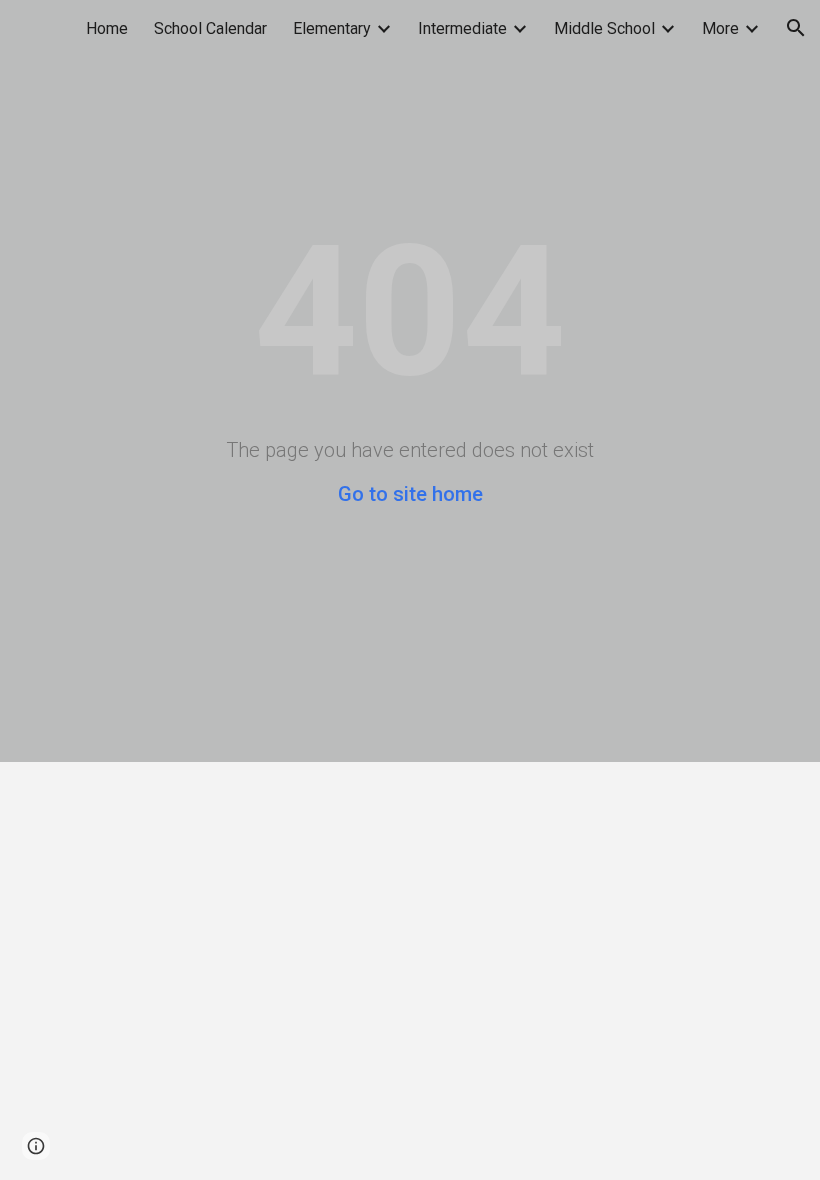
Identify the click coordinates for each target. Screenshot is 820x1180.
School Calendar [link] (210, 28)
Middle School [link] (604, 28)
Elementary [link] (332, 28)
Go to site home (410, 494)
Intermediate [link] (462, 28)
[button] (796, 28)
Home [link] (107, 28)
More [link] (720, 28)
